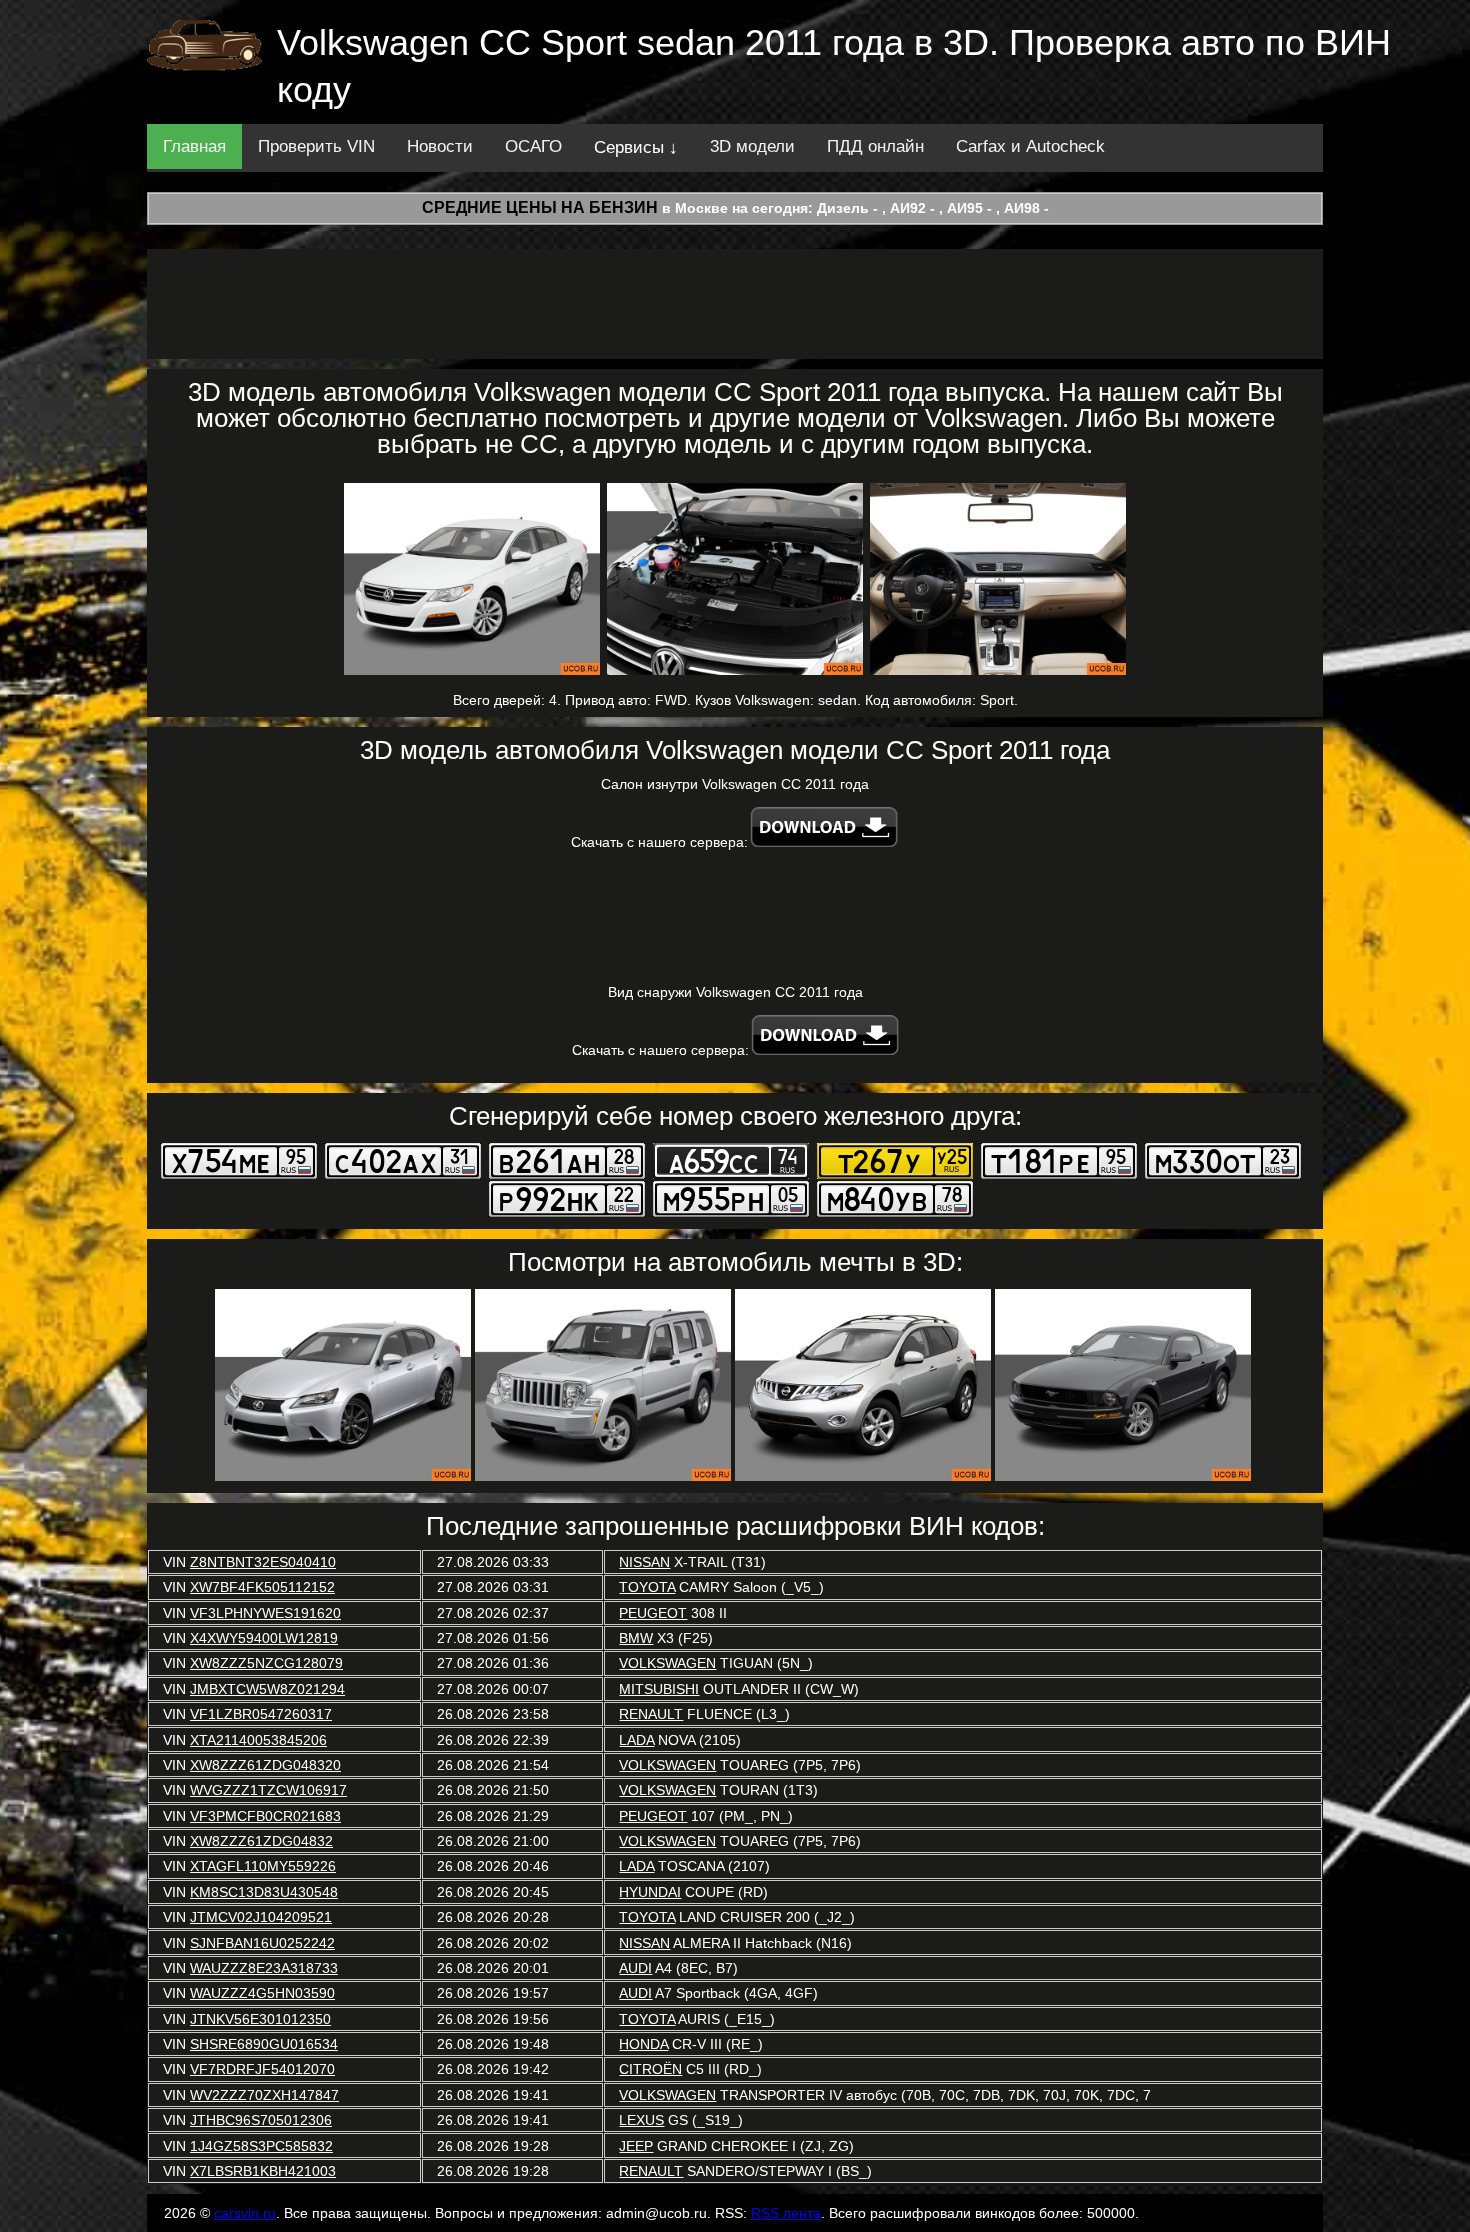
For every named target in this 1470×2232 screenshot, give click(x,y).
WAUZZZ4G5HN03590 (262, 1993)
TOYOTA (647, 1587)
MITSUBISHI (659, 1689)
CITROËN (650, 2069)
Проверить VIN (316, 146)
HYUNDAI (650, 1892)
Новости (440, 146)
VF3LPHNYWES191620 (265, 1613)
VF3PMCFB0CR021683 (265, 1816)
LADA (636, 1740)
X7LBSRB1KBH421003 (263, 2171)
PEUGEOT (653, 1613)
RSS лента (786, 2213)
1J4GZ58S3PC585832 (261, 2146)
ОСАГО (533, 146)
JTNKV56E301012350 (260, 2019)
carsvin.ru (245, 2213)
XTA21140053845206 (258, 1740)
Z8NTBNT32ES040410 (263, 1562)
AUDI (635, 1968)
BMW (636, 1638)
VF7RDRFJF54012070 (262, 2069)
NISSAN (644, 1562)
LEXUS (641, 2120)
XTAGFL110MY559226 (263, 1866)
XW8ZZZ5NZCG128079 (266, 1663)
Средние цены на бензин (540, 207)
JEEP (636, 2146)
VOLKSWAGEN (667, 1663)
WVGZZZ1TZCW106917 (268, 1790)
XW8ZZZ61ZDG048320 (265, 1765)
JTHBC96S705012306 (261, 2120)
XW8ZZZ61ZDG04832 (261, 1841)
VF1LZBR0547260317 (261, 1714)
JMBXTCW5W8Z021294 (267, 1689)
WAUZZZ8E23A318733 (264, 1968)
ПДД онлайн (875, 146)
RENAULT (651, 1714)
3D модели (752, 146)
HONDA (643, 2044)
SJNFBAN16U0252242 (262, 1943)
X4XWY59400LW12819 (264, 1638)
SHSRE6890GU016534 (264, 2044)
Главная (194, 146)
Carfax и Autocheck (1030, 146)
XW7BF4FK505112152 (262, 1587)
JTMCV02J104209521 (261, 1917)
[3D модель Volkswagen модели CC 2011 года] (472, 579)
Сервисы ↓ (636, 147)
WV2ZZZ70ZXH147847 (264, 2095)
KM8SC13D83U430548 (264, 1892)
